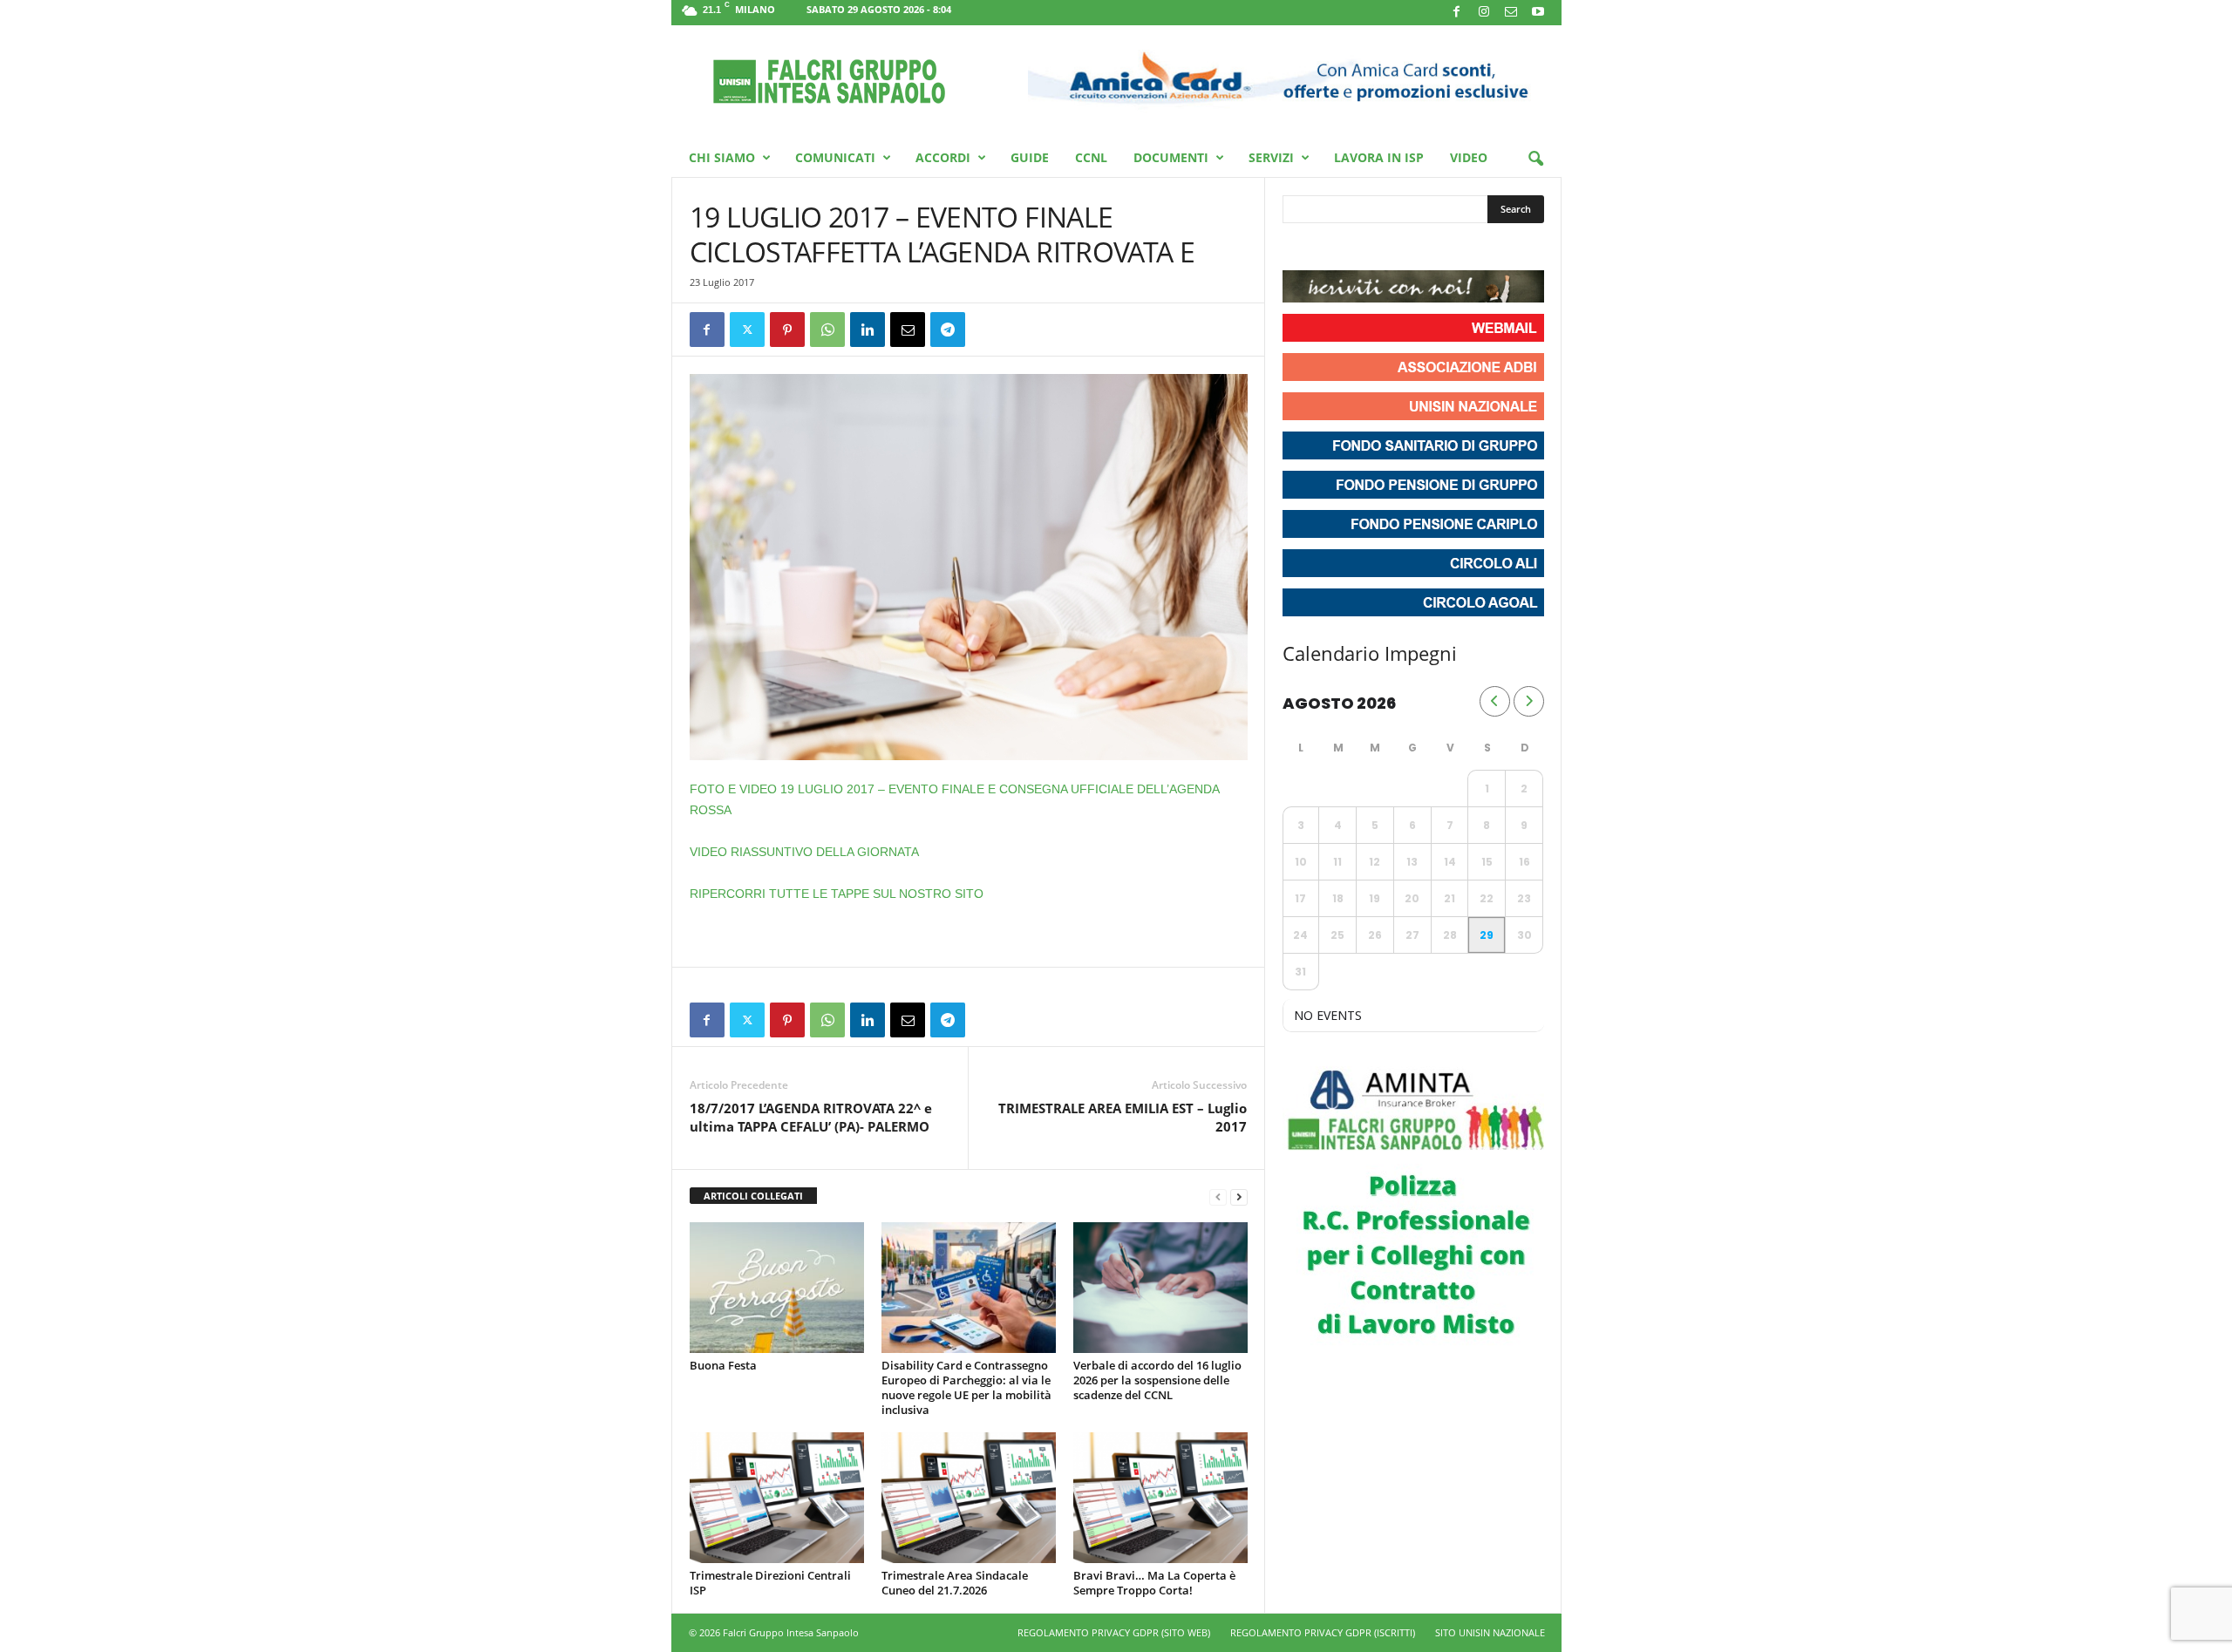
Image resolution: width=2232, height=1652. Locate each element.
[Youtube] (1538, 13)
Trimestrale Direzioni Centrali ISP (770, 1583)
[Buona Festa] (777, 1288)
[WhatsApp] (827, 330)
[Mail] (1511, 13)
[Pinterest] (787, 330)
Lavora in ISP (1379, 157)
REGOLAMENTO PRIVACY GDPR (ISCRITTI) (1323, 1632)
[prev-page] (1218, 1197)
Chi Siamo (722, 157)
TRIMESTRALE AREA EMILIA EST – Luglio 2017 (1123, 1117)
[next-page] (1239, 1197)
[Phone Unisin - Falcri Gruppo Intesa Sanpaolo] (1392, 248)
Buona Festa (723, 1365)
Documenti (1171, 157)
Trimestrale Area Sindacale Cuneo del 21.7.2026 (955, 1583)
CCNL (1091, 157)
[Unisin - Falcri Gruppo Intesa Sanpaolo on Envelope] (1424, 248)
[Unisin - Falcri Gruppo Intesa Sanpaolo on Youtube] (1361, 248)
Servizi (1271, 157)
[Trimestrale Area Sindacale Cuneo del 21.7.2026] (969, 1498)
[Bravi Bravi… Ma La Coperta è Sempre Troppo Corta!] (1160, 1498)
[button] (1535, 160)
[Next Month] (1529, 701)
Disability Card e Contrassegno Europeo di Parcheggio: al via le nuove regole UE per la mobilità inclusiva (966, 1387)
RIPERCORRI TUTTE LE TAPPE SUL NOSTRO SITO (837, 894)
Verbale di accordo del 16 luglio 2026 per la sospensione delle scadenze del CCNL (1157, 1380)
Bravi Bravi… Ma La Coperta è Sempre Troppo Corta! (1154, 1583)
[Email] (908, 330)
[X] (747, 330)
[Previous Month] (1495, 701)
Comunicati (835, 157)
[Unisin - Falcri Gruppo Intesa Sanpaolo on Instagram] (1330, 248)
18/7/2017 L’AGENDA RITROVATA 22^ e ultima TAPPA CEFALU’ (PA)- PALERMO (811, 1117)
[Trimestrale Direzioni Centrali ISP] (777, 1498)
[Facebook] (1457, 13)
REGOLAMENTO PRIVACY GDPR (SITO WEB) (1114, 1632)
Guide (1030, 157)
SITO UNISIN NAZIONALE (1490, 1632)
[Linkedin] (868, 330)
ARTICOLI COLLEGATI (753, 1196)
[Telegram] (948, 330)
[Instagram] (1484, 13)
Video (1469, 157)
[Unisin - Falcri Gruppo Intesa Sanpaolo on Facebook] (1298, 248)
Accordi (943, 157)
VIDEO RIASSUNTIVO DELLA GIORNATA (804, 852)
